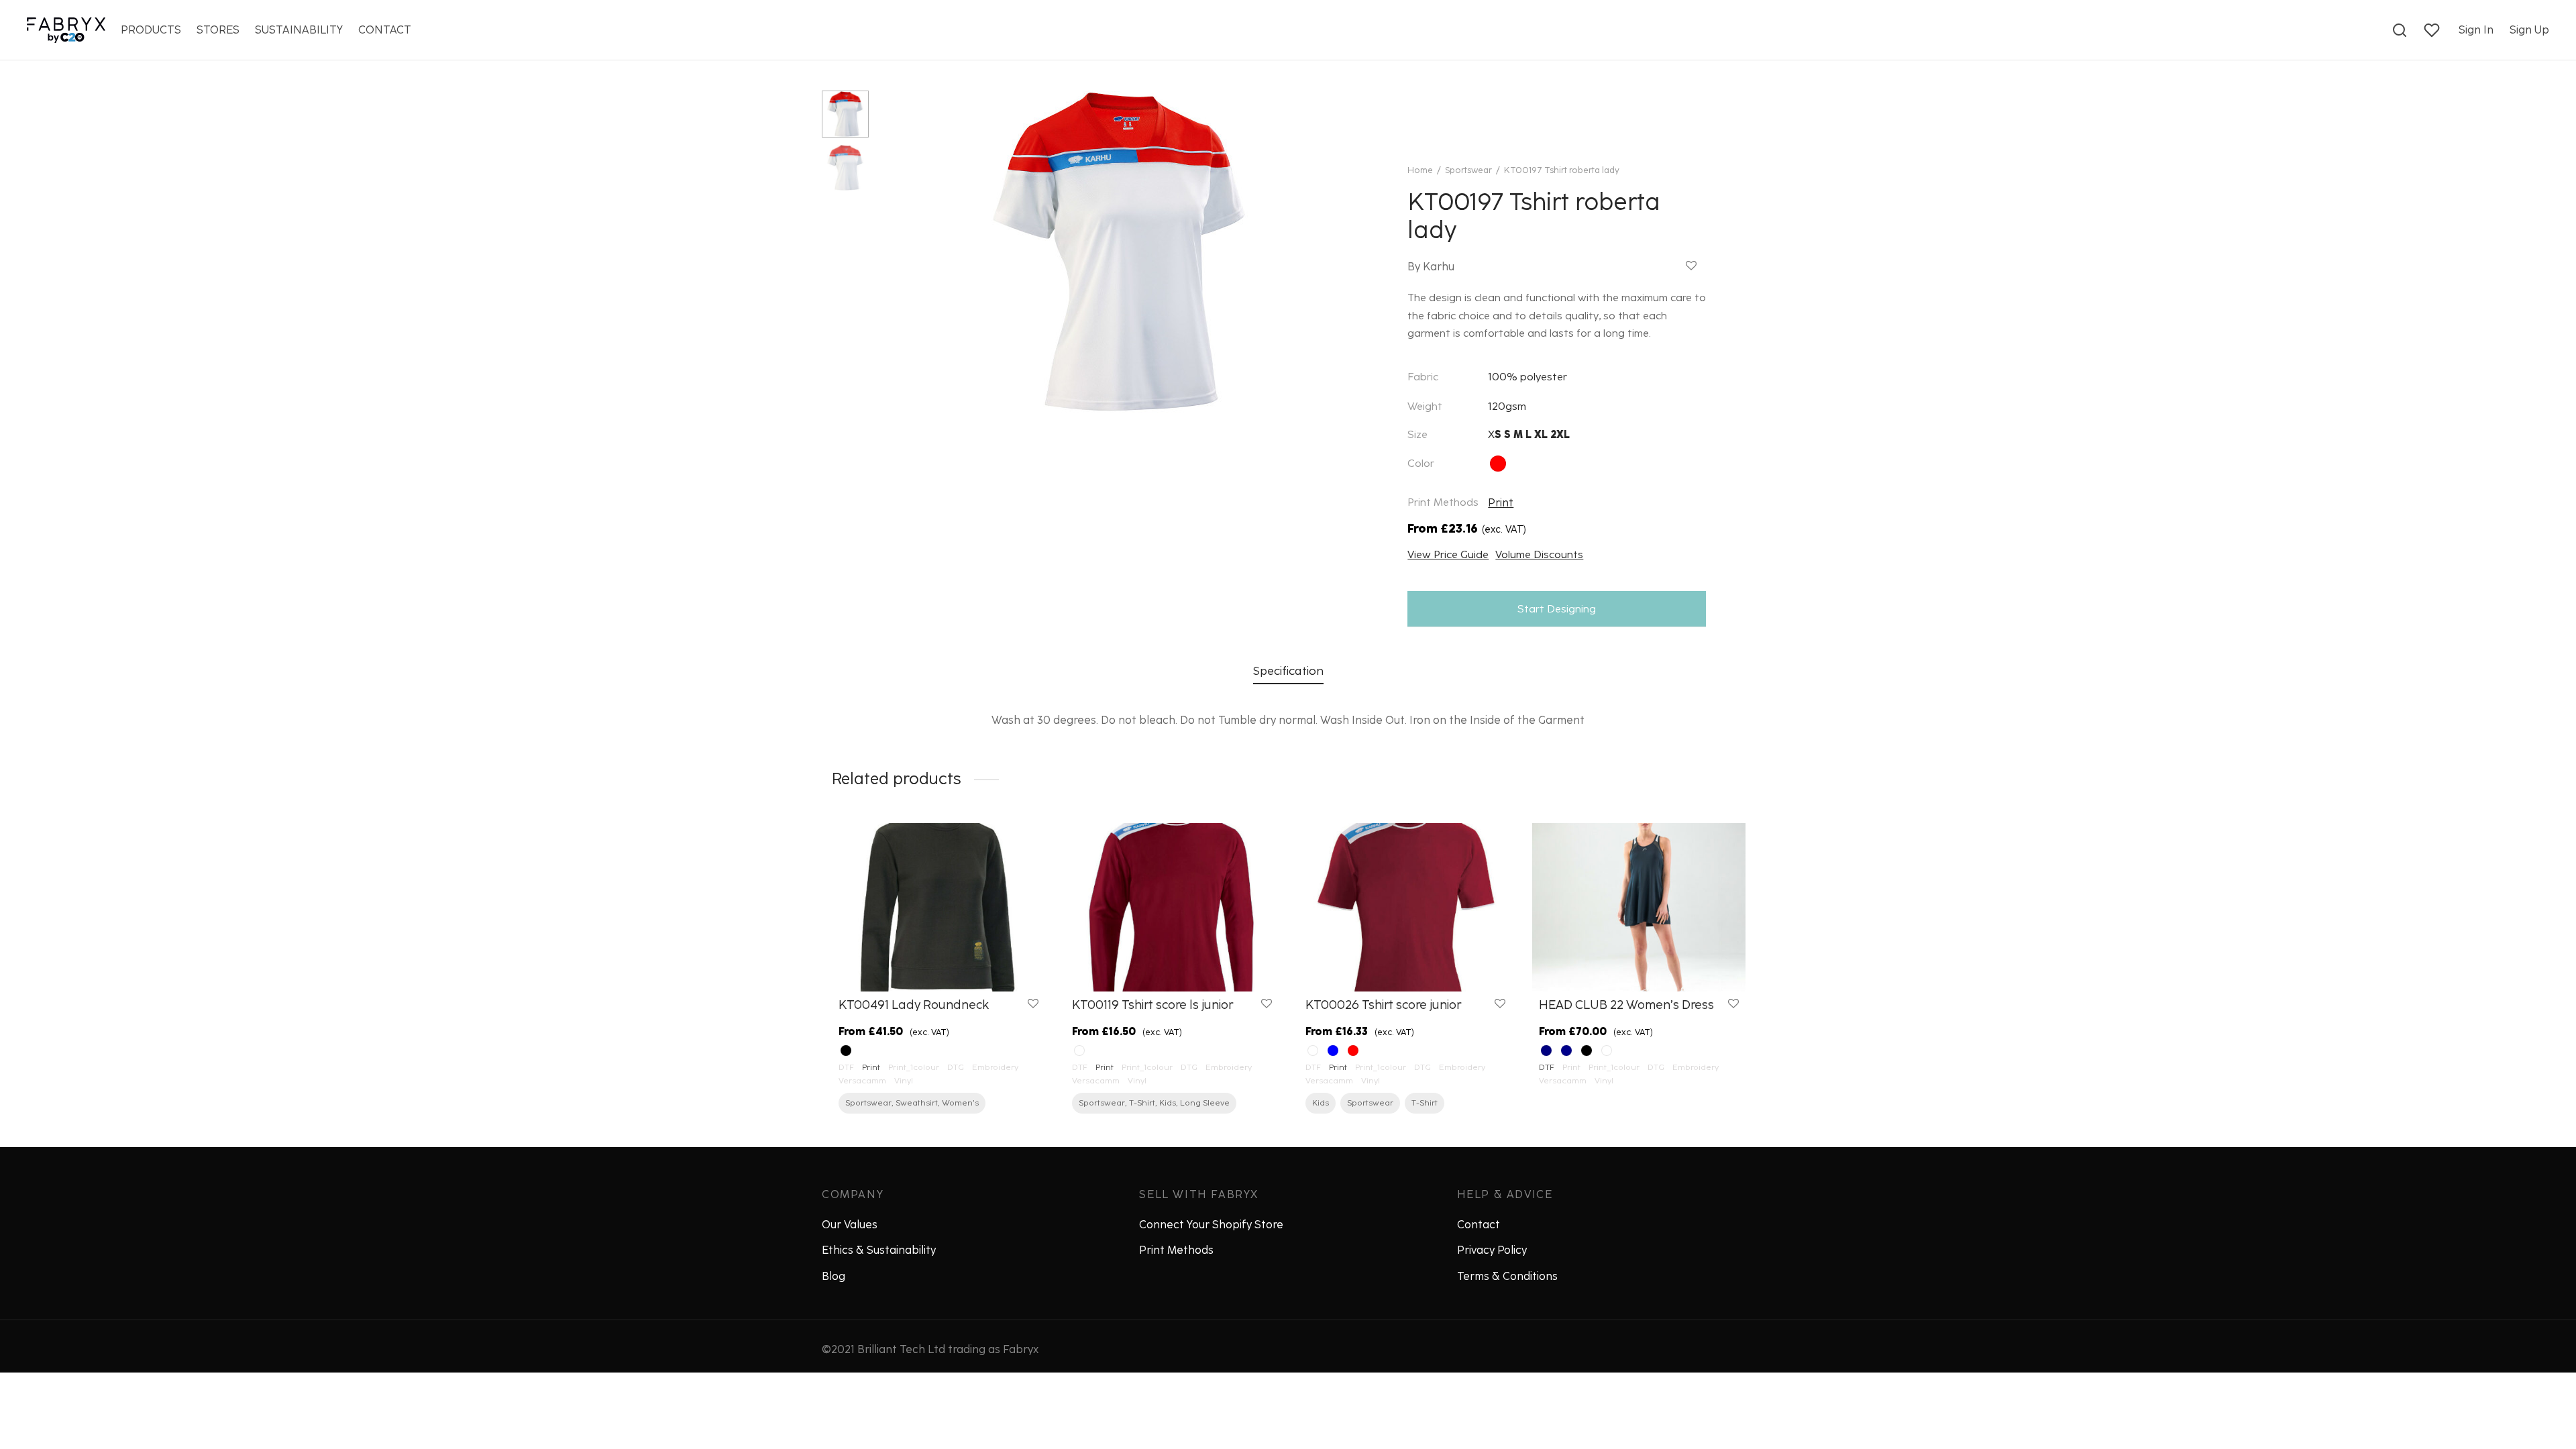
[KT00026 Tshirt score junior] (1405, 907)
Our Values (850, 1225)
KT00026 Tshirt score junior (1383, 1005)
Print (1501, 503)
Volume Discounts (1539, 554)
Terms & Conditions (1507, 1276)
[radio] (1498, 464)
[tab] (1288, 671)
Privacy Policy (1492, 1250)
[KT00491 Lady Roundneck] (938, 907)
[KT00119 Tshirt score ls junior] (1172, 907)
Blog (834, 1276)
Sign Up (2529, 30)
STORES (218, 30)
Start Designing (1557, 609)
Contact (1479, 1225)
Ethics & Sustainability (879, 1250)
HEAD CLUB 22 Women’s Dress (1626, 1005)
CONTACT (385, 30)
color (1421, 463)
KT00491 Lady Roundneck (914, 1005)
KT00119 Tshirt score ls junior (1152, 1005)
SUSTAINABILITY (299, 30)
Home (1420, 170)
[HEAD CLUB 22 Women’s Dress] (1639, 907)
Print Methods (1176, 1250)
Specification (1288, 670)
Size (1417, 434)
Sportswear (1468, 170)
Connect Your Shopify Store (1211, 1225)
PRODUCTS (151, 30)
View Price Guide (1448, 554)
